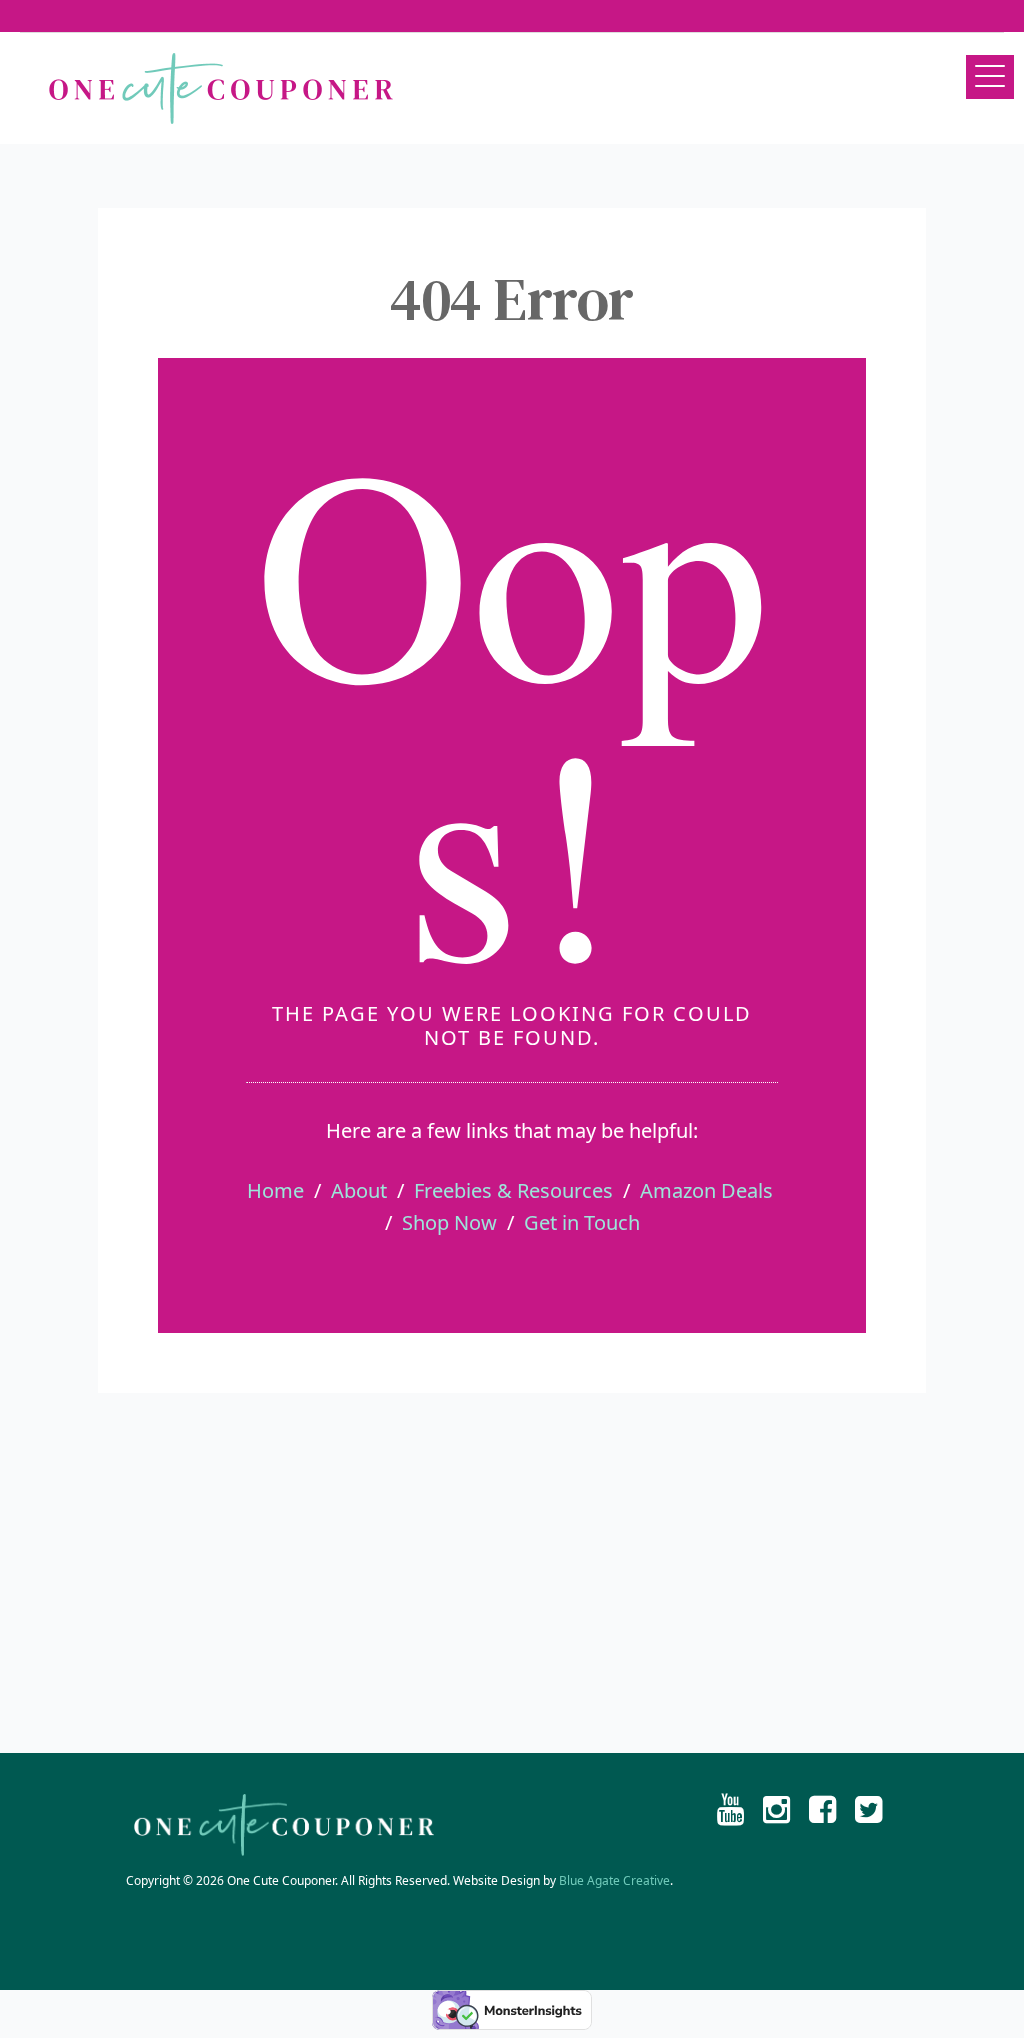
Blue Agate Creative (614, 1880)
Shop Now (449, 1222)
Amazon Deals (706, 1190)
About (359, 1190)
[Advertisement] (512, 1573)
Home (275, 1190)
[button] (990, 77)
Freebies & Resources (513, 1190)
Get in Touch (582, 1222)
